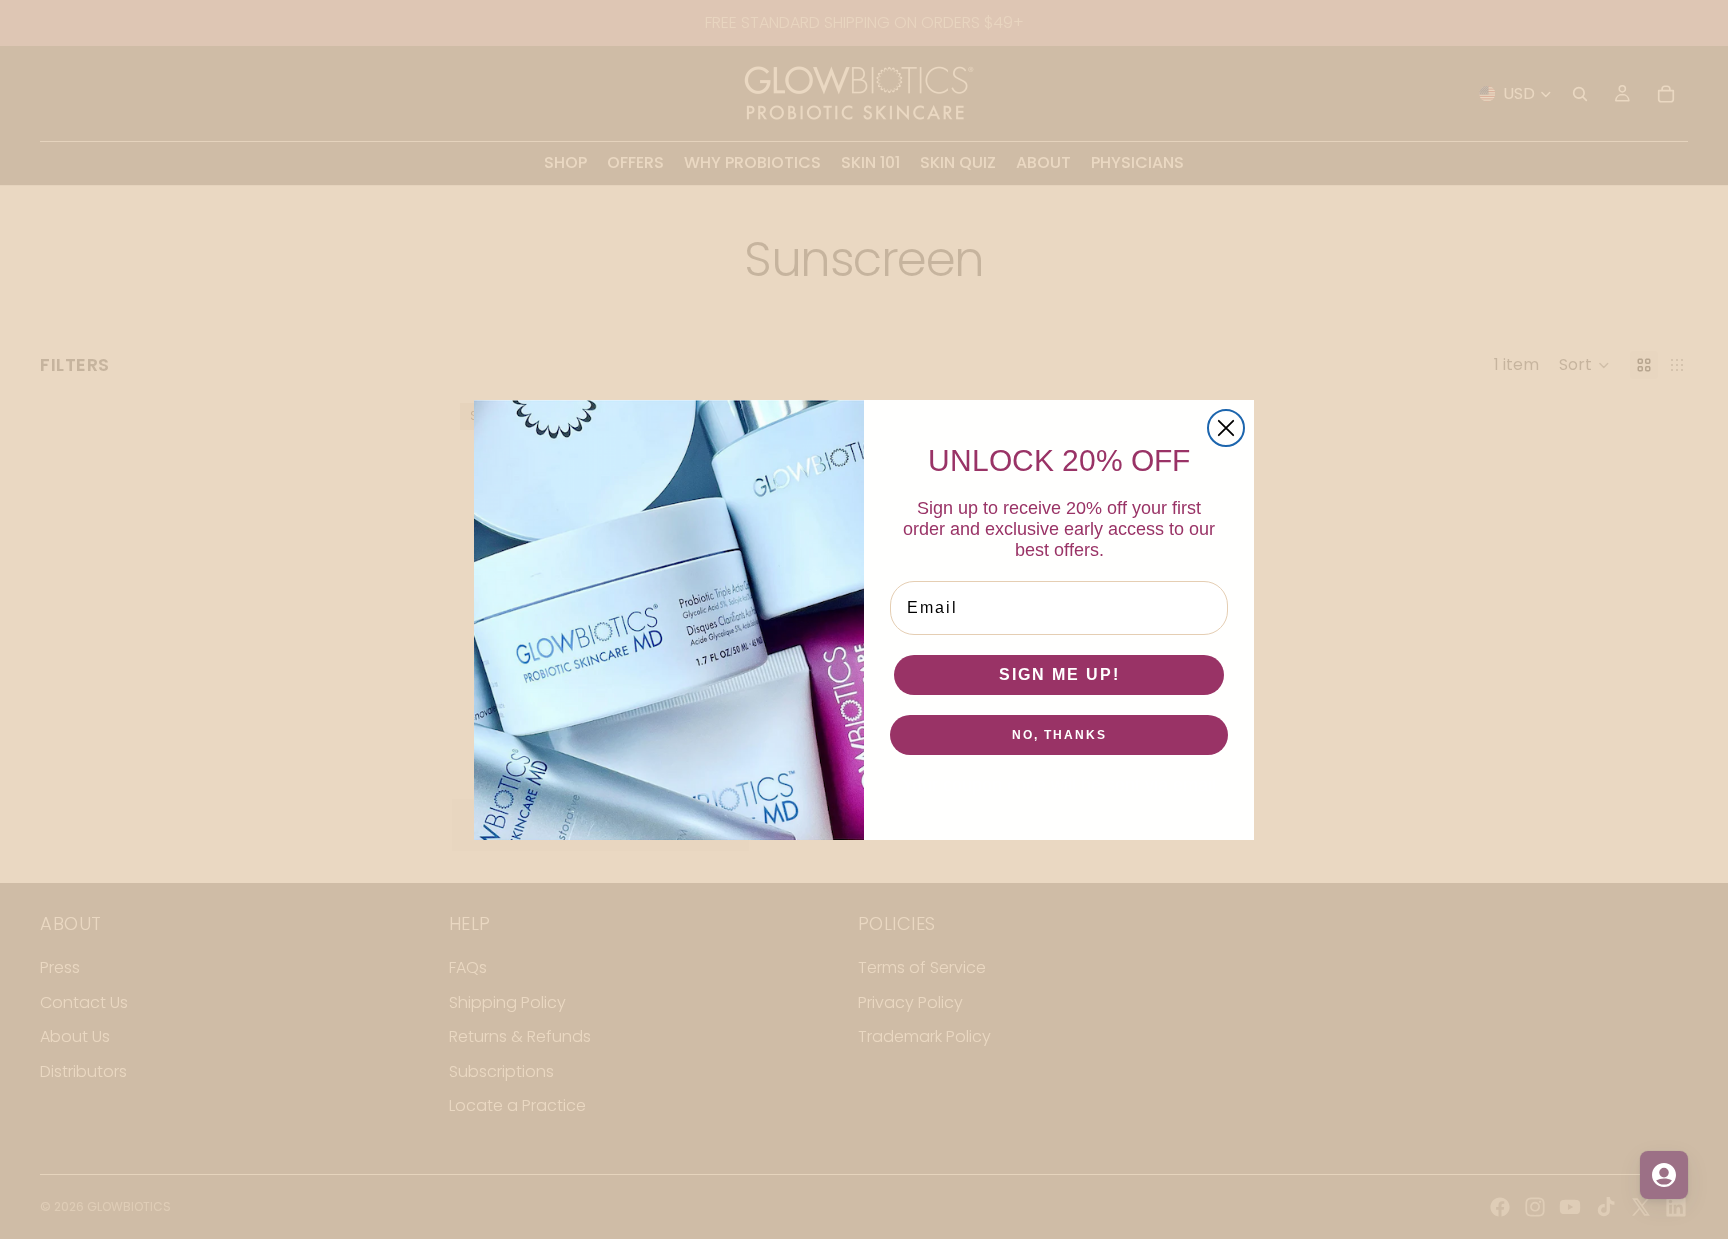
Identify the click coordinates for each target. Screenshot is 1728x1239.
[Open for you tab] (1664, 1175)
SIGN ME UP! (1059, 674)
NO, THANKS (1059, 735)
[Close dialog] (1226, 428)
